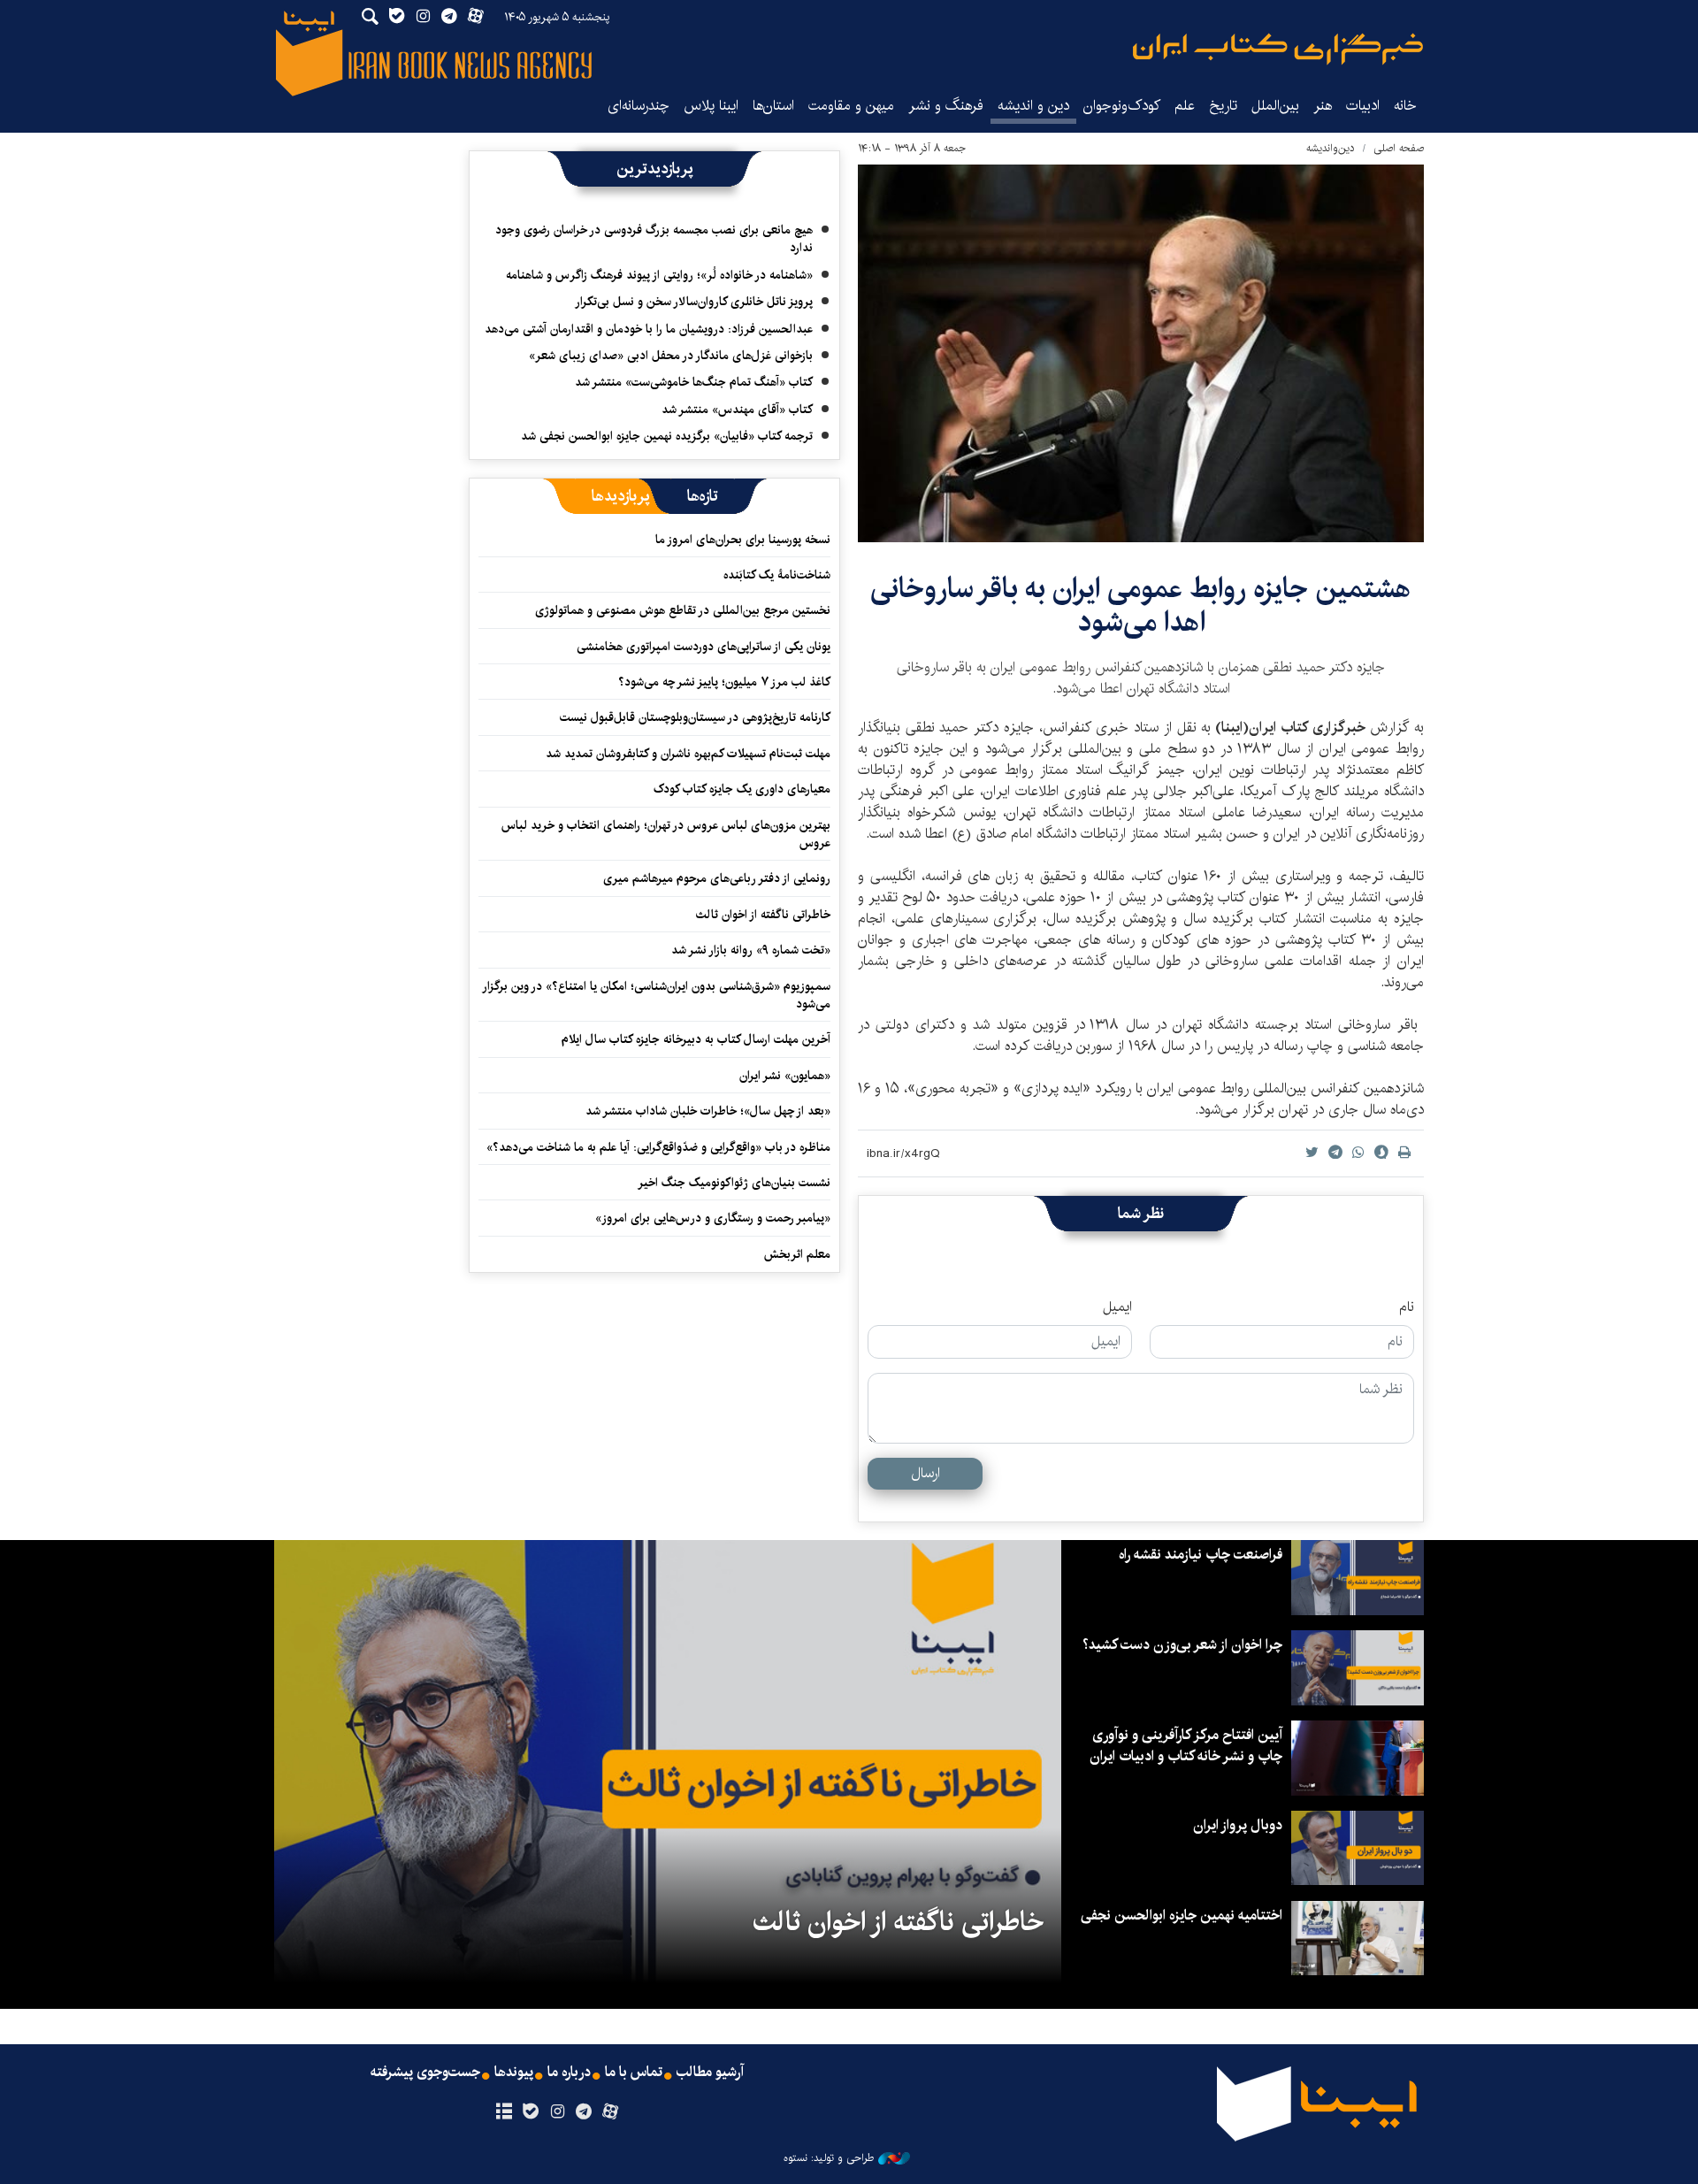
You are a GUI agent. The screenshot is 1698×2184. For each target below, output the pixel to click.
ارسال (925, 1473)
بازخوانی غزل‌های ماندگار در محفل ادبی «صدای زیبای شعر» (671, 356)
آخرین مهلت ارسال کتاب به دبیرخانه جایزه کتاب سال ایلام (696, 1039)
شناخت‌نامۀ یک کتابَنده (777, 575)
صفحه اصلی (1399, 148)
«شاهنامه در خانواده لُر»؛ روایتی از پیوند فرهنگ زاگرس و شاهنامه (659, 275)
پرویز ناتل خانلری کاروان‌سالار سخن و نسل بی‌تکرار (694, 302)
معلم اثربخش (797, 1254)
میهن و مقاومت (851, 106)
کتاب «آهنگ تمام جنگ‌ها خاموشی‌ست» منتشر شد (694, 382)
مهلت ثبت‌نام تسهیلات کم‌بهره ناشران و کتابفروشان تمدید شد (688, 754)
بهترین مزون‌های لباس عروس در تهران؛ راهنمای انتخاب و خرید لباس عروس (666, 834)
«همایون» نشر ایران (785, 1076)
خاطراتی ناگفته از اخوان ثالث (763, 915)
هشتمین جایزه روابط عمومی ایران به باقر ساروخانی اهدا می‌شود (1141, 605)
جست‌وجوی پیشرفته (425, 2073)
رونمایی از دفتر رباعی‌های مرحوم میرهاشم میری (717, 878)
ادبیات (1363, 106)
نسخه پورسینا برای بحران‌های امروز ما (743, 540)
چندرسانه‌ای (639, 106)
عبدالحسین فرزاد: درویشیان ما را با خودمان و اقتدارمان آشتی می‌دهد (649, 329)
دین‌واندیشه (1331, 148)
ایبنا (1278, 49)
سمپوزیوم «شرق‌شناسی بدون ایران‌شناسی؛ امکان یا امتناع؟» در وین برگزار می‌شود (657, 995)
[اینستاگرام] (557, 2112)
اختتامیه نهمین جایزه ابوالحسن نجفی (1182, 1916)
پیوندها (514, 2073)
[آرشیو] (504, 2112)
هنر (1323, 106)
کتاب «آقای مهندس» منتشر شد (737, 410)
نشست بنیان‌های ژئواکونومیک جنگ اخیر (734, 1183)
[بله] (530, 2112)
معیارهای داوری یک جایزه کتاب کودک (742, 789)
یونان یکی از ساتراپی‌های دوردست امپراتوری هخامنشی (704, 647)
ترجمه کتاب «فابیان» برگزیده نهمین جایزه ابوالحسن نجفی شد (667, 436)
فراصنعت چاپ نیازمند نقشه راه (1201, 1555)
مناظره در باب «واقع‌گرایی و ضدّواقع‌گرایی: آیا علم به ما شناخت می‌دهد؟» (658, 1147)
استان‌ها (773, 106)
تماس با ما (634, 2073)
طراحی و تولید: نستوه (829, 2158)
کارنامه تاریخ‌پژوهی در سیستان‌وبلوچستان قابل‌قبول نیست (695, 717)
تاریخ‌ (1223, 106)
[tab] (703, 496)
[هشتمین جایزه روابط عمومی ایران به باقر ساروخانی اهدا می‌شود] (1141, 353)
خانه (1405, 106)
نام (1407, 1307)
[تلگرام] (584, 2112)
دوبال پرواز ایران (1238, 1825)
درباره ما (569, 2073)
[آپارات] (611, 2112)
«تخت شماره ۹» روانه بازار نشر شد (751, 950)
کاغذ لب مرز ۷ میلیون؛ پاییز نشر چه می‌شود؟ (724, 682)
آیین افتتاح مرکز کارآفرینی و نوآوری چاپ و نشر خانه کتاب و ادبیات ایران (1186, 1746)
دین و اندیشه (1033, 106)
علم (1185, 106)
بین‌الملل (1275, 106)
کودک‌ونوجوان (1122, 106)
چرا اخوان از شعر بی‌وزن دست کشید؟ (1182, 1645)
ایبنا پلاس (711, 106)
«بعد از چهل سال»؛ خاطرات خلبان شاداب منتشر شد (708, 1111)
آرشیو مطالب (710, 2073)
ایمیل (1117, 1307)
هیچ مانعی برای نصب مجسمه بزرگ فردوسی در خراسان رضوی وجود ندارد (654, 239)
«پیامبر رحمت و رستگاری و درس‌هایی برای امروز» (711, 1218)
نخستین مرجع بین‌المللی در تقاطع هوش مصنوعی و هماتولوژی (683, 610)
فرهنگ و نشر (946, 106)
